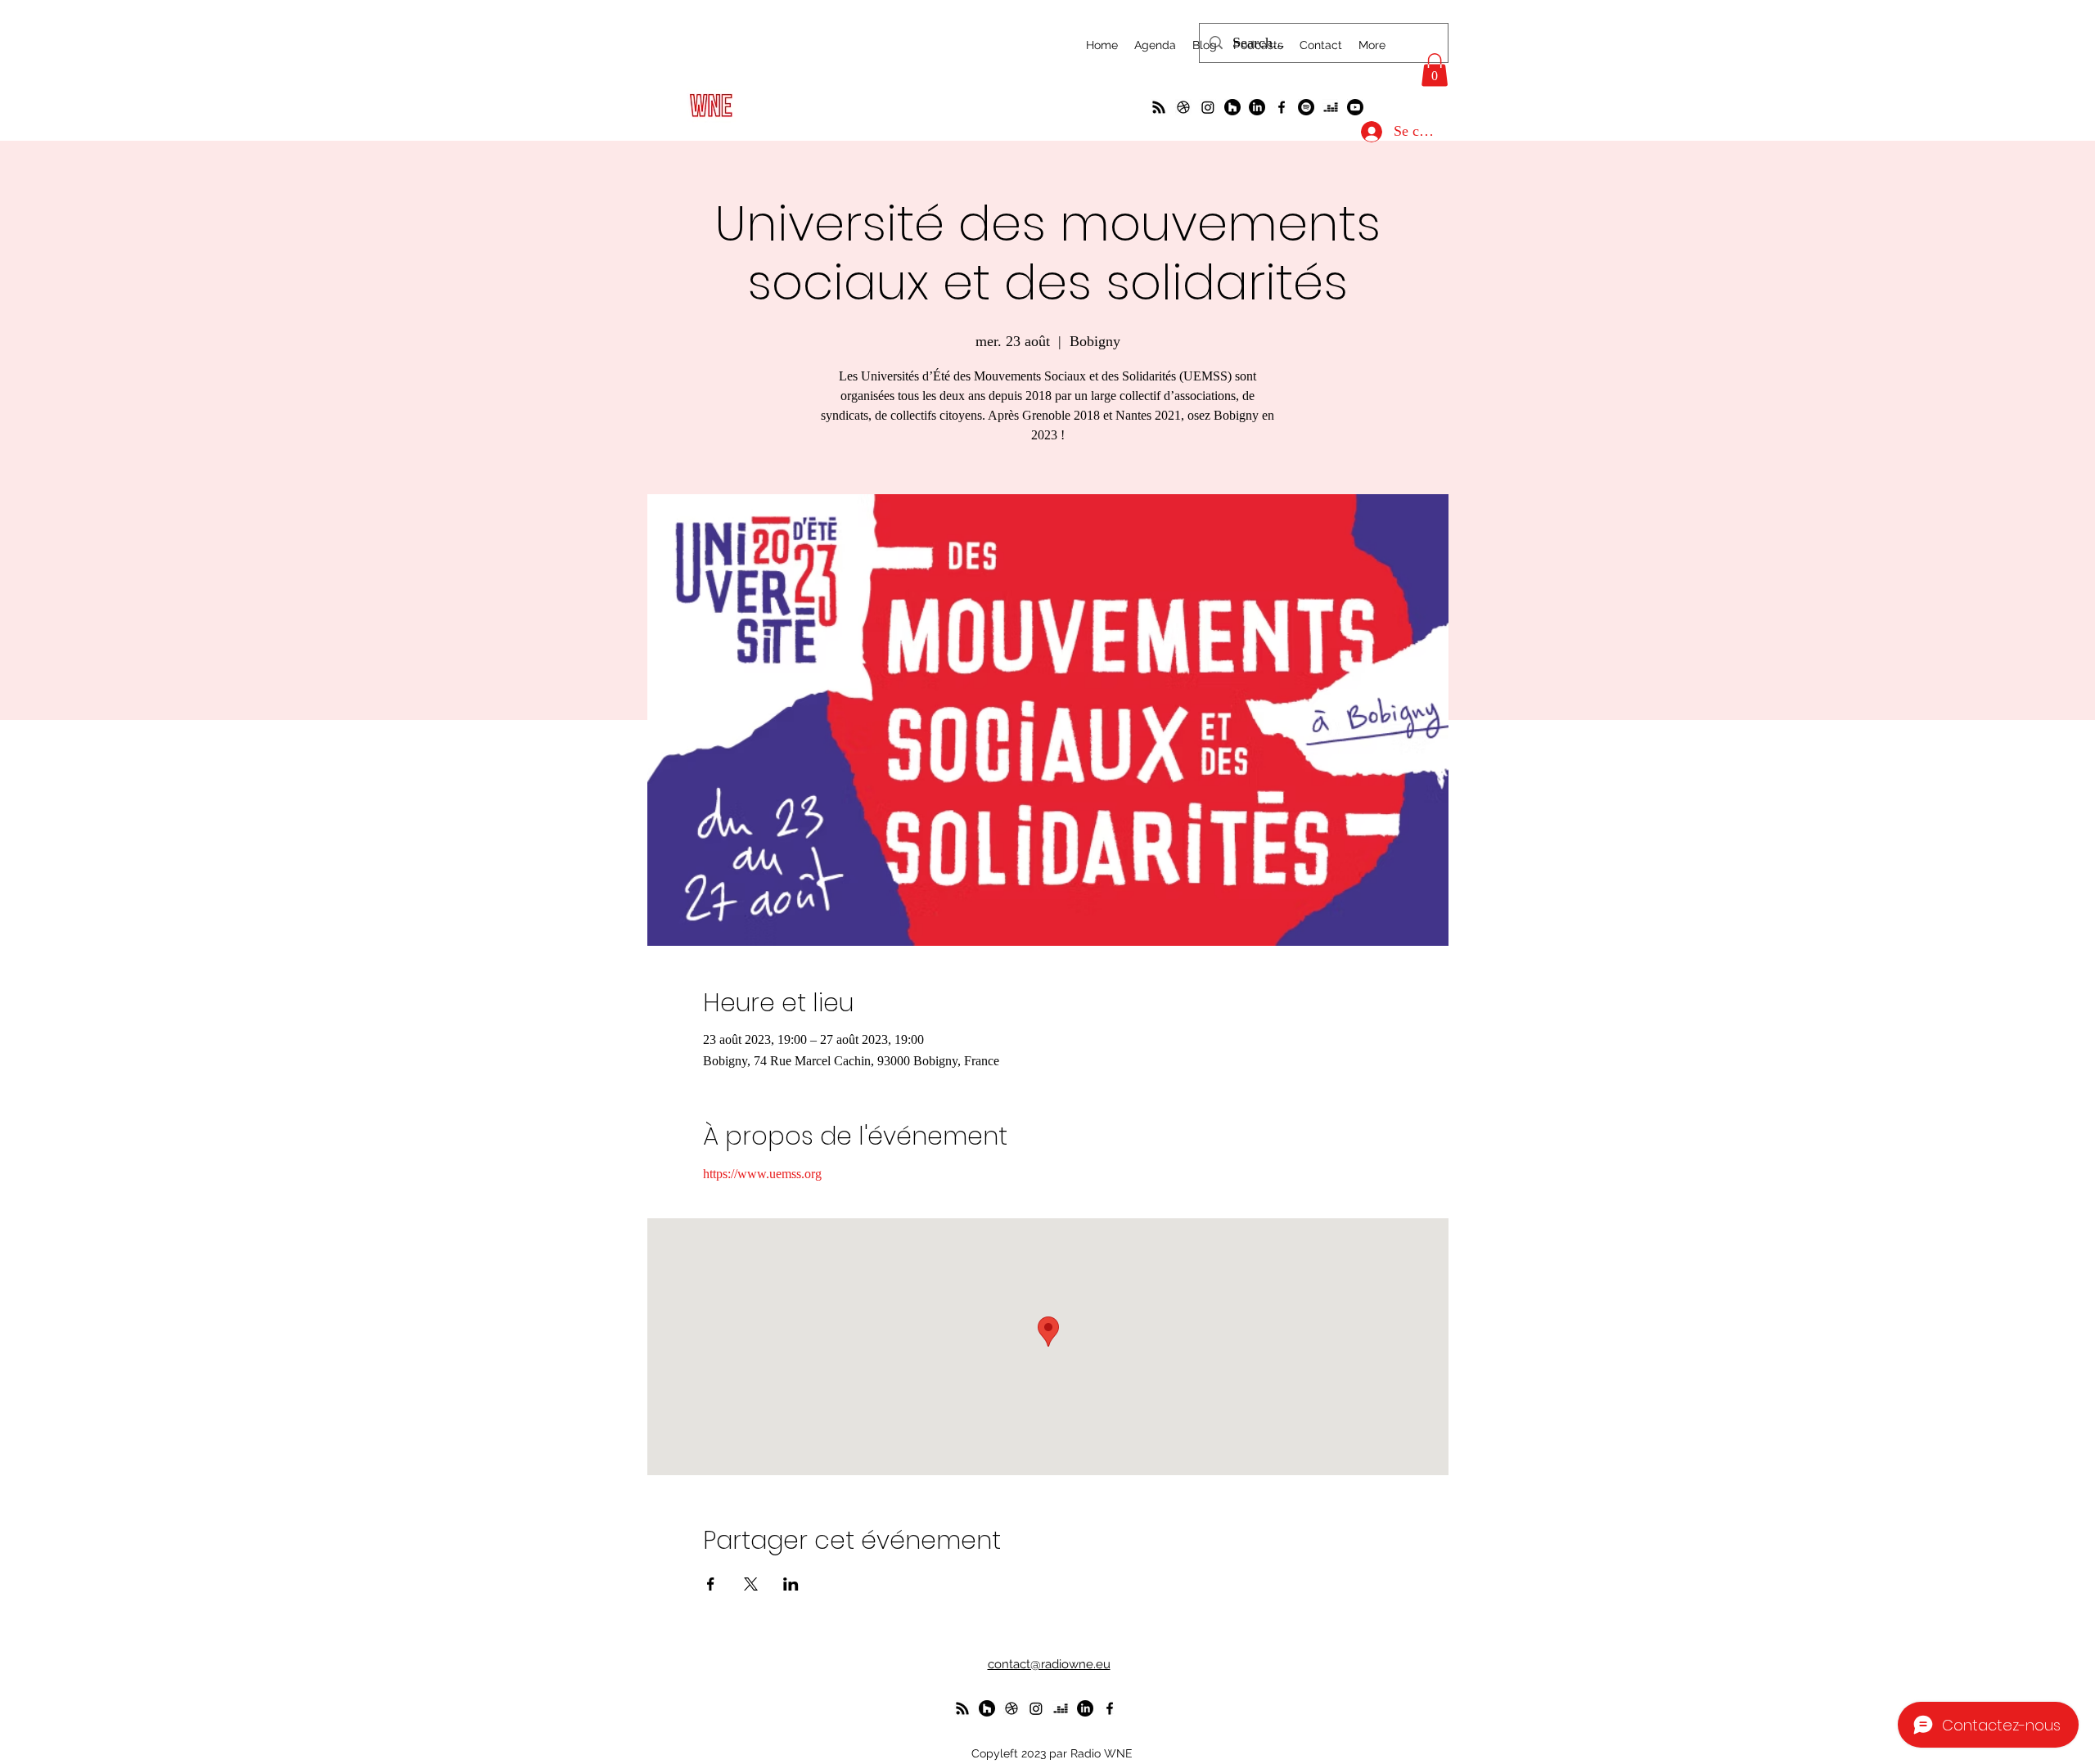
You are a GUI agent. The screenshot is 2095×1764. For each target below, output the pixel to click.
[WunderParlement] (1232, 107)
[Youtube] (1355, 107)
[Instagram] (1208, 107)
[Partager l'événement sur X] (751, 1584)
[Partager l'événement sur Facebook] (711, 1584)
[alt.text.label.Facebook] (1282, 107)
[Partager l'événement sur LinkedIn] (791, 1584)
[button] (1435, 70)
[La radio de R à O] (1159, 107)
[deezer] (1331, 107)
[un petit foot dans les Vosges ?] (1183, 107)
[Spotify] (1306, 107)
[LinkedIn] (1257, 107)
